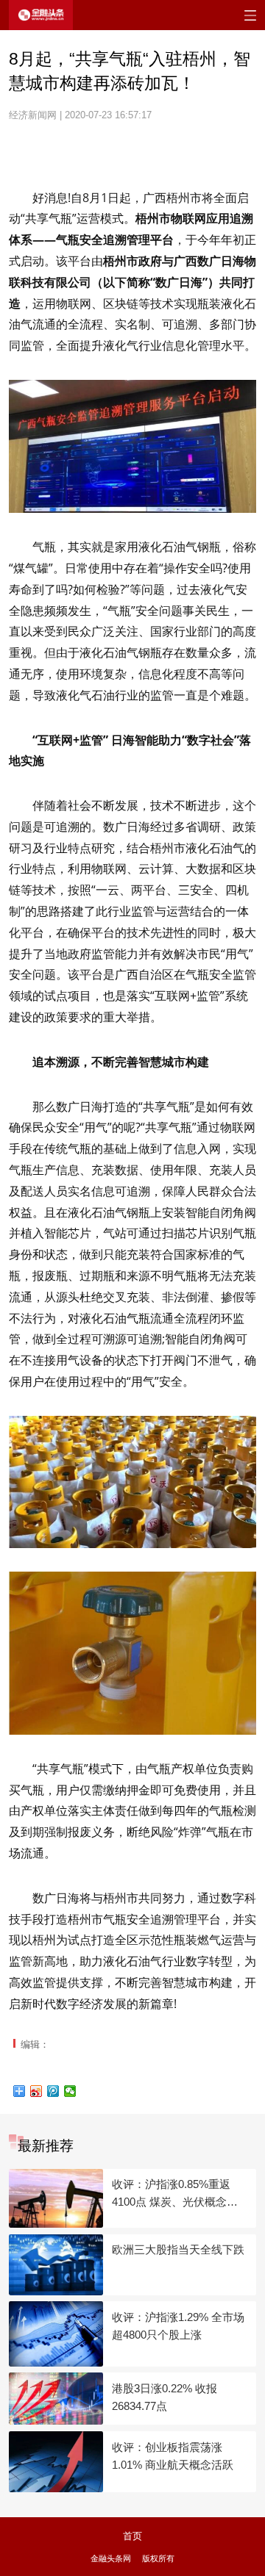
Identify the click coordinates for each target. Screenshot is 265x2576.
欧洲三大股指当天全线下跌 (178, 2249)
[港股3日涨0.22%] (56, 2399)
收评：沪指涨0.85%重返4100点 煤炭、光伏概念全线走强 (175, 2194)
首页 (132, 2536)
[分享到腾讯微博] (53, 2091)
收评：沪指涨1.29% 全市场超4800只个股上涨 (178, 2326)
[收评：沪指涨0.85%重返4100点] (56, 2198)
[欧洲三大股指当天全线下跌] (56, 2265)
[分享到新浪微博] (36, 2091)
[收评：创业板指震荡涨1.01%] (56, 2462)
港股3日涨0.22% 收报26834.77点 (165, 2397)
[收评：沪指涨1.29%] (56, 2334)
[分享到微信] (70, 2091)
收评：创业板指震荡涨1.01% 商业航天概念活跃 (173, 2456)
